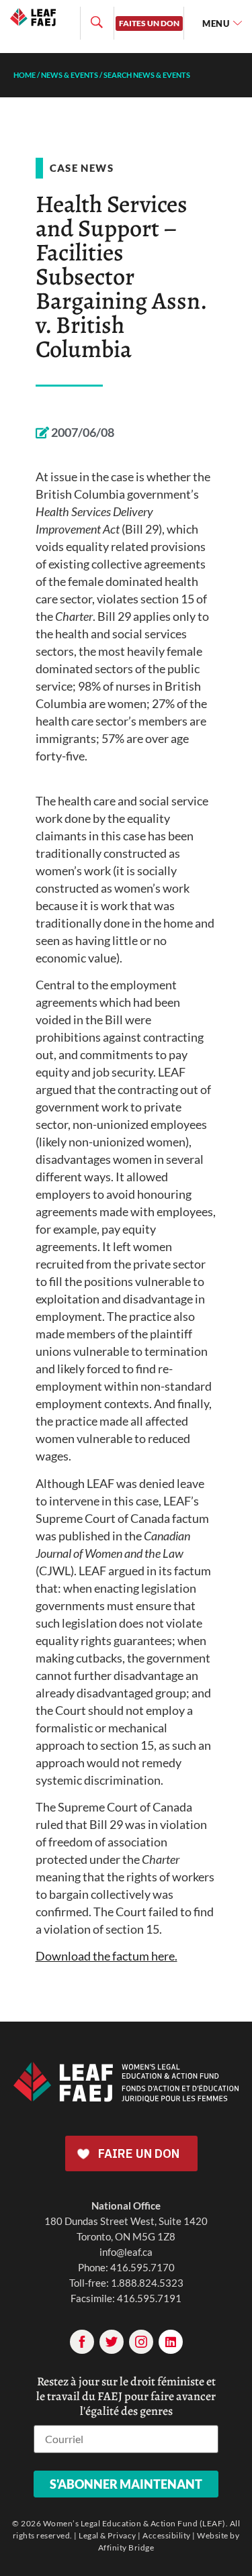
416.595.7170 (142, 2267)
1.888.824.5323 (147, 2283)
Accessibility (167, 2535)
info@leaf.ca (126, 2252)
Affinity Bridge (126, 2547)
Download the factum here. (107, 1956)
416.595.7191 (149, 2298)
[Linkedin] (171, 2342)
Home (25, 75)
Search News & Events (147, 75)
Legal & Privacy (108, 2535)
